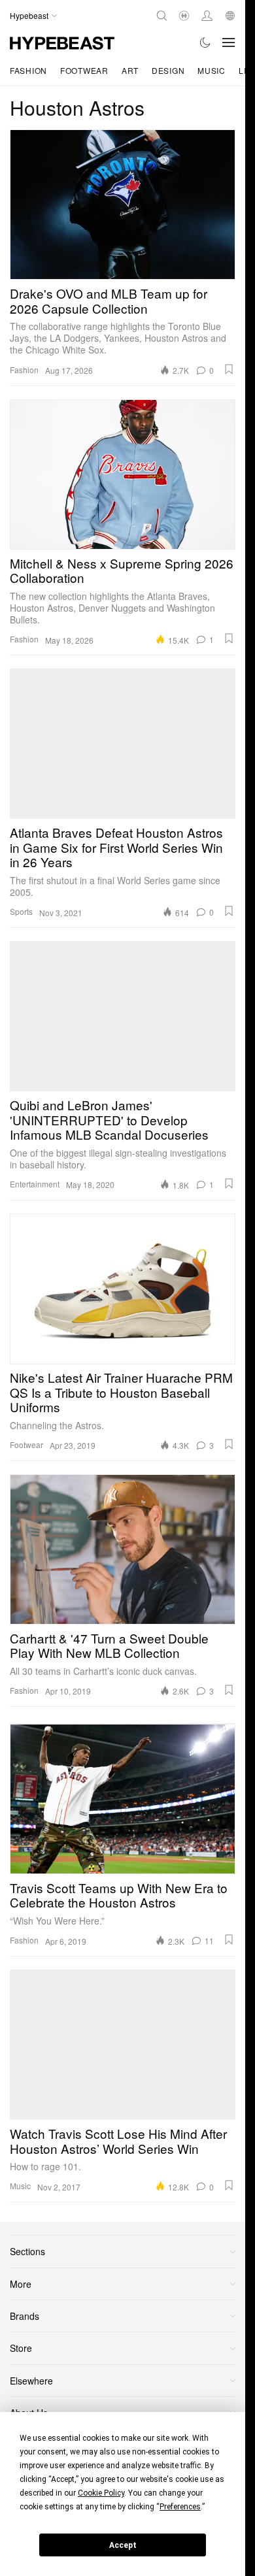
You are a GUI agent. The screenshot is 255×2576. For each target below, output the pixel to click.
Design (168, 70)
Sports (21, 911)
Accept (123, 2545)
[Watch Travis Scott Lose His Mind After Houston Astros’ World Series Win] (123, 2045)
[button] (229, 369)
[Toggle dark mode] (206, 42)
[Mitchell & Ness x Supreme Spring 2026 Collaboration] (123, 474)
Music (212, 70)
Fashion (28, 70)
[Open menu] (229, 42)
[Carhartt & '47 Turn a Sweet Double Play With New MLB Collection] (123, 1549)
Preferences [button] (180, 2507)
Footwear (84, 70)
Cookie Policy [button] (101, 2493)
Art (130, 70)
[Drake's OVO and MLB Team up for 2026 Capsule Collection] (123, 205)
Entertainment (35, 1184)
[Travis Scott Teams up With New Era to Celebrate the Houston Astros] (123, 1799)
